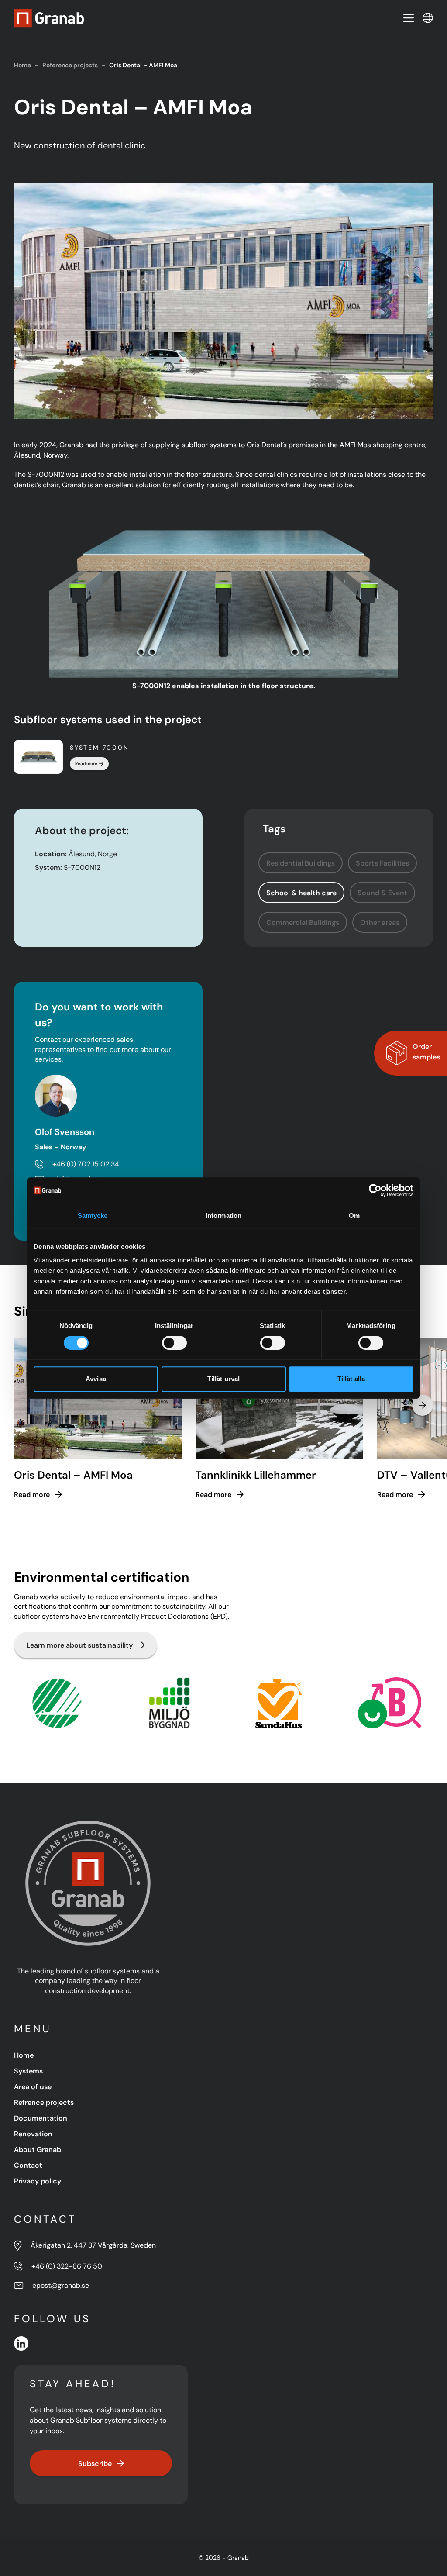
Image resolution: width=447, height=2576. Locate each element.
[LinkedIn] (21, 2343)
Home (22, 65)
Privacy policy (38, 2181)
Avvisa (96, 1379)
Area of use (33, 2086)
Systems (28, 2071)
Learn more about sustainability (79, 1645)
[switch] (174, 1343)
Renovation (33, 2134)
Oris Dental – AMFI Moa (73, 1475)
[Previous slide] (24, 1405)
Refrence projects (44, 2102)
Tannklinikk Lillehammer (256, 1475)
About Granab (38, 2149)
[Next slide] (423, 1405)
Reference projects (70, 65)
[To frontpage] (49, 18)
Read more (86, 764)
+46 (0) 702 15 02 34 (86, 1164)
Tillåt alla (351, 1379)
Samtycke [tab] (93, 1216)
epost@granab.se (61, 2285)
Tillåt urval (223, 1379)
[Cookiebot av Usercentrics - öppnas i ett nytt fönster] (375, 1190)
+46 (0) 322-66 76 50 (67, 2266)
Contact (28, 2165)
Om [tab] (354, 1216)
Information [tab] (223, 1216)
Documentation (41, 2118)
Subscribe (95, 2463)
